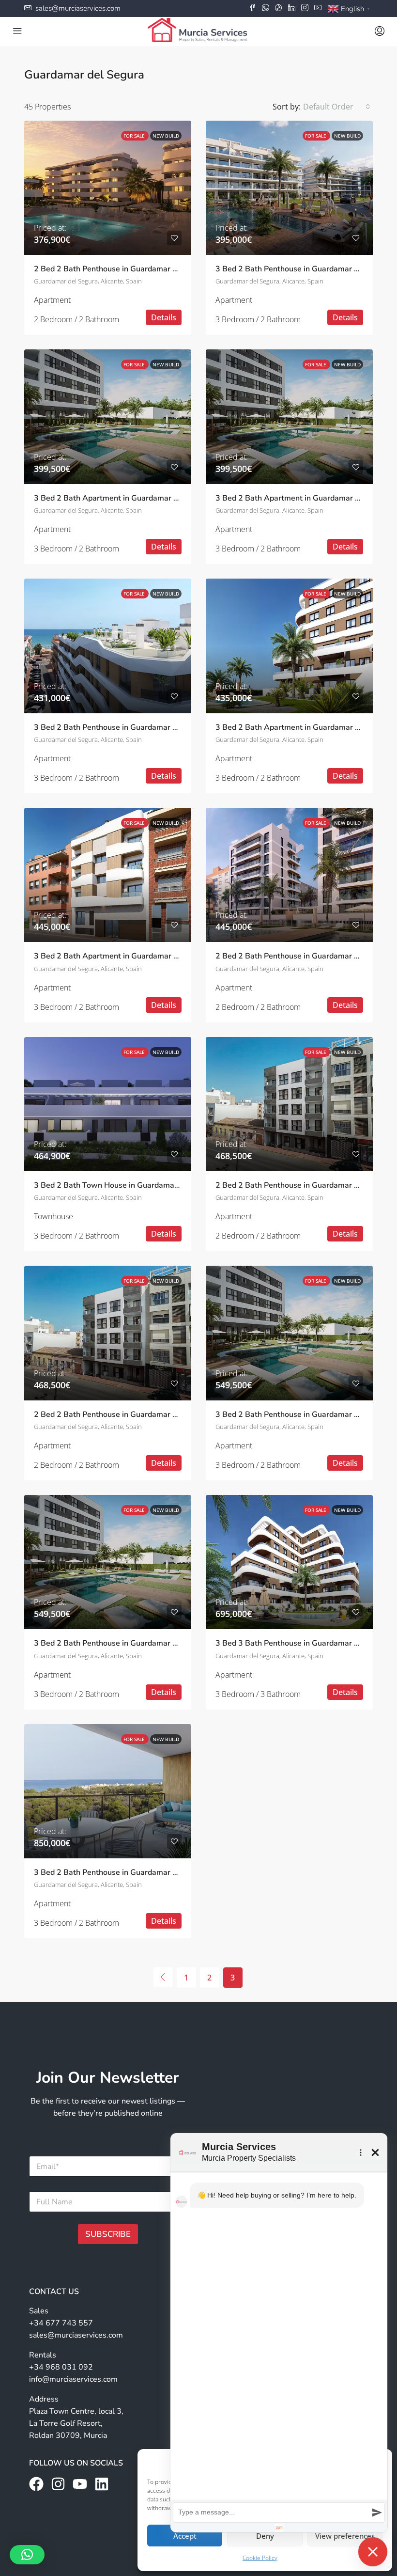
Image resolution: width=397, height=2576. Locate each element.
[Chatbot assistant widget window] (279, 2333)
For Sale (135, 136)
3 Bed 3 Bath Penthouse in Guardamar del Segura (304, 1643)
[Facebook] (36, 2484)
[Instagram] (58, 2484)
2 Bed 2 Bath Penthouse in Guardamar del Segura (122, 269)
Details (164, 317)
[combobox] (337, 107)
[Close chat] (373, 2552)
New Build (166, 136)
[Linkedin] (102, 2484)
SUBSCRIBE (108, 2234)
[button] (27, 2555)
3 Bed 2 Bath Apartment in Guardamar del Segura (123, 498)
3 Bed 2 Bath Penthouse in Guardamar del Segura (304, 269)
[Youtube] (80, 2484)
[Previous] (163, 1977)
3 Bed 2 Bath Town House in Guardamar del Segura (126, 1185)
